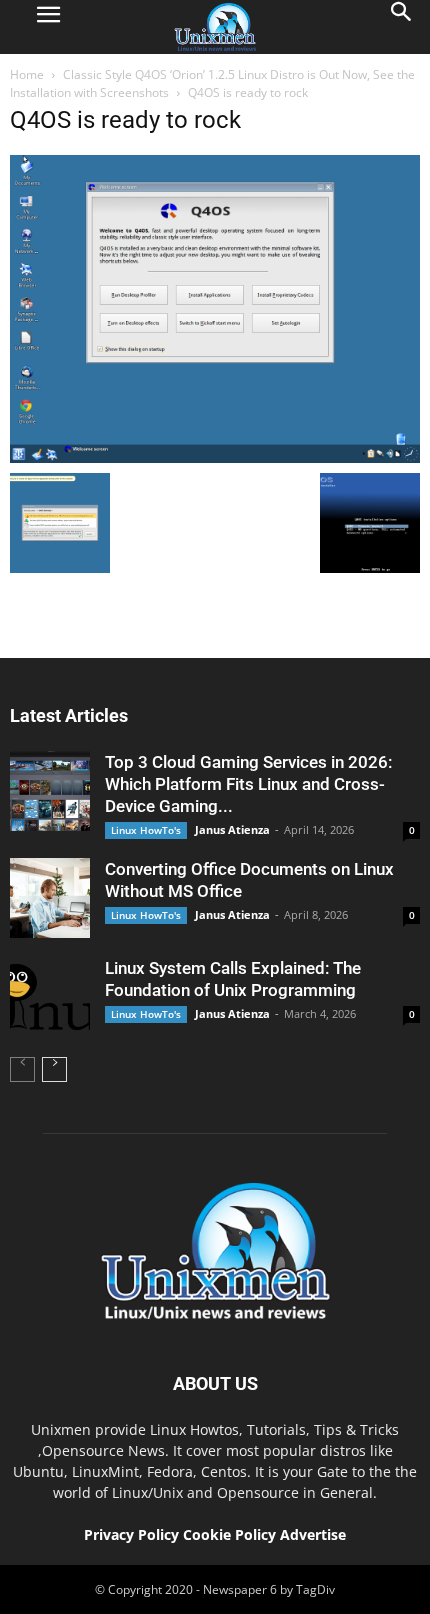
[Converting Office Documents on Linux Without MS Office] (50, 898)
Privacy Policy (131, 1534)
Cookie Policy (231, 1534)
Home (27, 74)
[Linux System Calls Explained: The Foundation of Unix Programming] (50, 997)
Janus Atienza (232, 829)
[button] (402, 27)
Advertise (313, 1534)
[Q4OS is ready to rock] (215, 458)
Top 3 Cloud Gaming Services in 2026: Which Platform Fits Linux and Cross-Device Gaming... (248, 784)
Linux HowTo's (146, 830)
